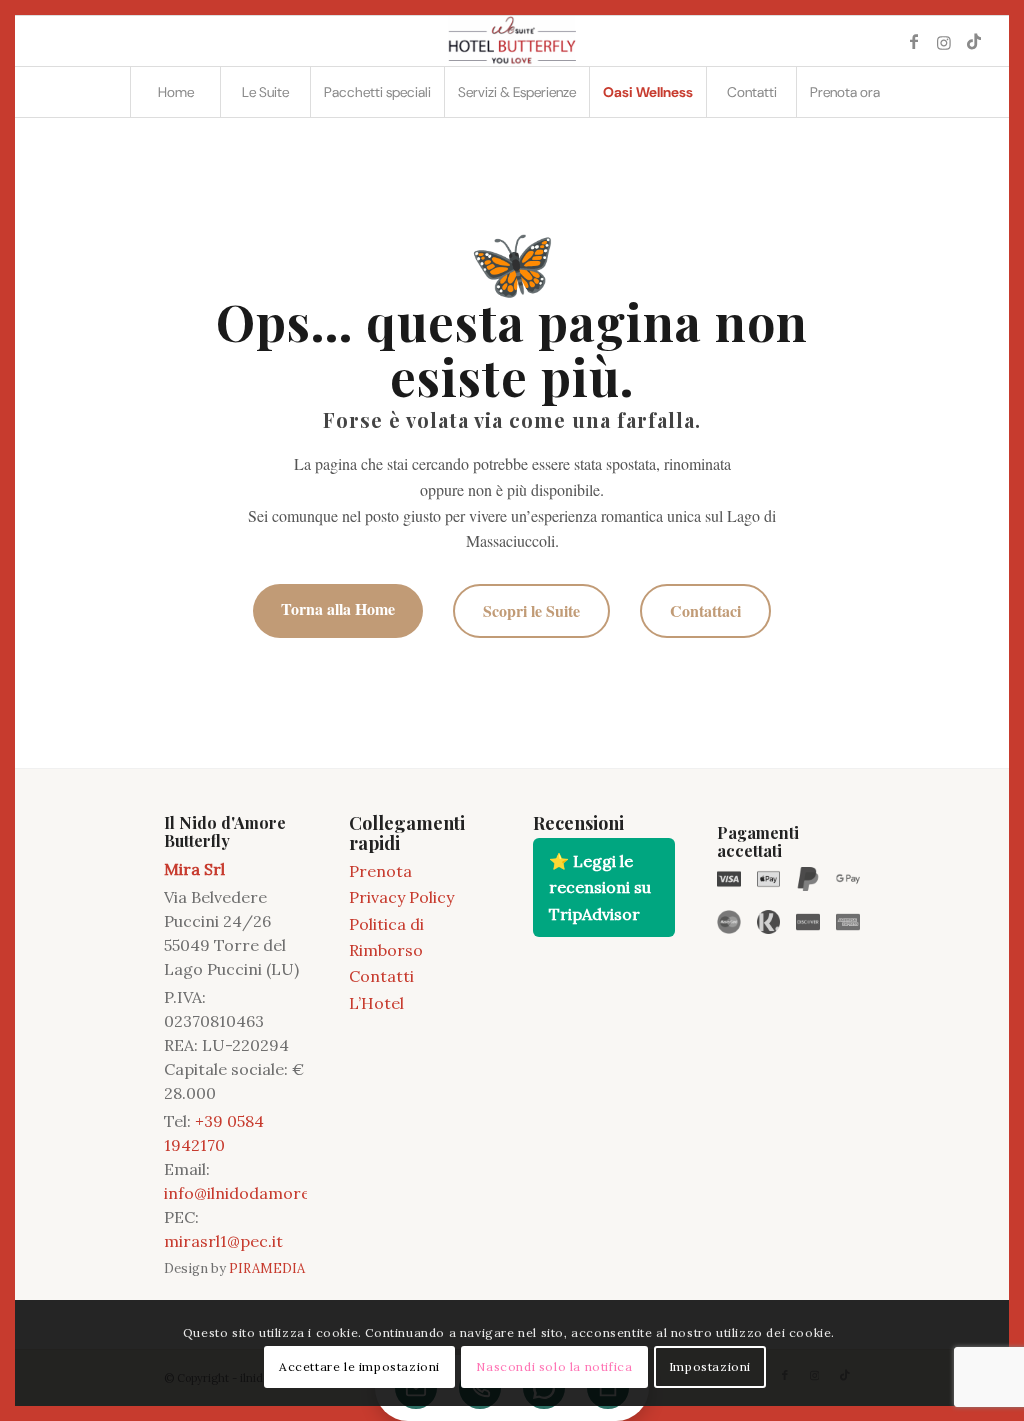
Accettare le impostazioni (359, 1366)
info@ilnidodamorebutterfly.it (277, 1193)
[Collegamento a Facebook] (914, 41)
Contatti (381, 976)
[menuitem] (175, 92)
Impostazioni (710, 1366)
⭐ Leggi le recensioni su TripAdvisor (600, 887)
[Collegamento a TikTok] (974, 41)
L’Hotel (376, 1003)
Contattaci (705, 610)
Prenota (380, 871)
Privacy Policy (401, 897)
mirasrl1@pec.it (223, 1241)
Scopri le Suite (531, 610)
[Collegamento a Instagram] (944, 41)
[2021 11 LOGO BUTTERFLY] (512, 41)
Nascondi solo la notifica (554, 1366)
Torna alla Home (338, 608)
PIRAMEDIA (267, 1268)
